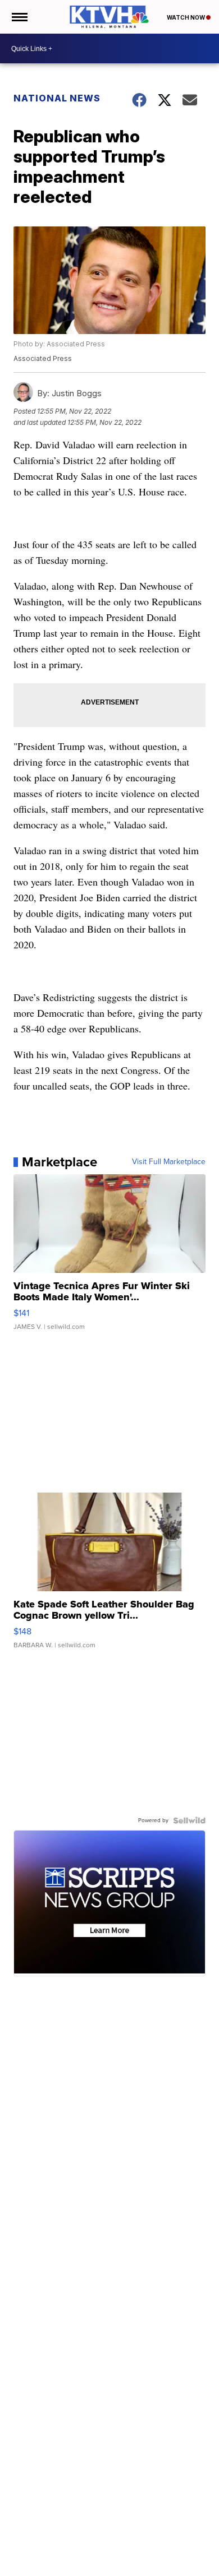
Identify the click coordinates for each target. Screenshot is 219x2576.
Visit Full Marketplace (169, 1162)
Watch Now (186, 17)
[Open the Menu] (19, 17)
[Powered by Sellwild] (189, 1820)
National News (57, 98)
